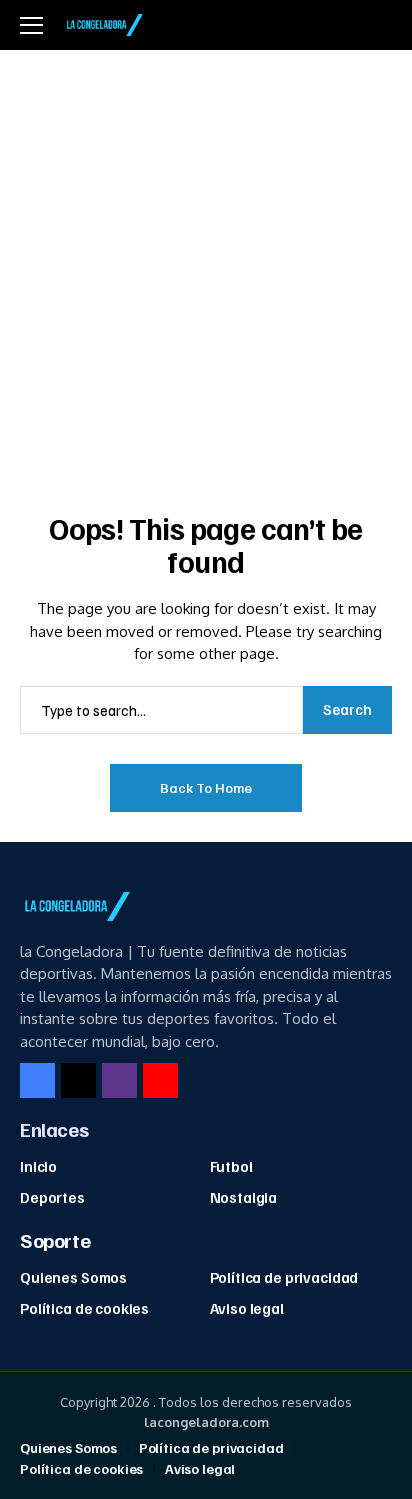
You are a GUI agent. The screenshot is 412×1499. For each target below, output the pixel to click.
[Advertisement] (206, 266)
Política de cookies (84, 1308)
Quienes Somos (73, 1277)
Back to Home (206, 787)
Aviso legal (247, 1308)
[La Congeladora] (103, 24)
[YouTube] (160, 1080)
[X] (78, 1080)
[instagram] (119, 1080)
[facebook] (37, 1080)
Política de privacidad (284, 1277)
